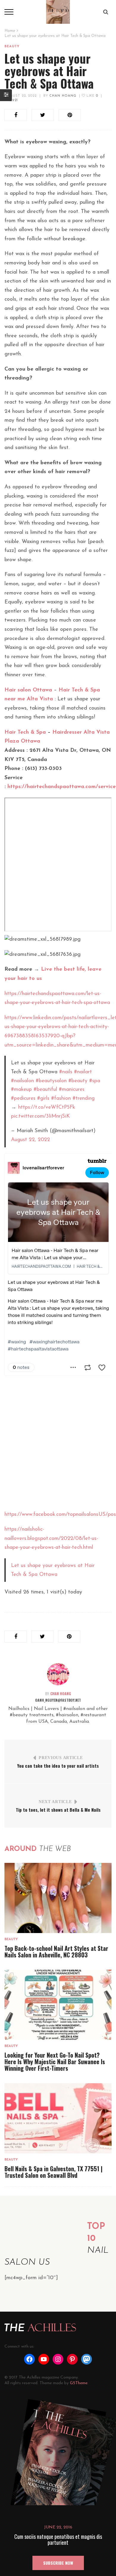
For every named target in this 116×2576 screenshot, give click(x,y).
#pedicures (23, 1098)
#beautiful (45, 1089)
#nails (66, 1072)
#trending (84, 1098)
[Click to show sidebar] (6, 95)
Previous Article (61, 1758)
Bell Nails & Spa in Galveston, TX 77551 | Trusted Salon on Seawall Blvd (54, 2172)
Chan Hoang (63, 96)
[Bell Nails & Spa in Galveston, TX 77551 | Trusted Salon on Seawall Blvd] (58, 2118)
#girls (43, 1098)
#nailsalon (22, 1081)
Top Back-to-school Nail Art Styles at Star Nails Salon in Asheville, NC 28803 (56, 1951)
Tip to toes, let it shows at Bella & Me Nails (58, 1810)
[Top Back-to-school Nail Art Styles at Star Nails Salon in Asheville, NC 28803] (58, 1898)
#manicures (72, 1089)
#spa (95, 1081)
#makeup (21, 1089)
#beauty (78, 1081)
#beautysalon (51, 1081)
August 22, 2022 (21, 96)
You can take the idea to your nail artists (58, 1766)
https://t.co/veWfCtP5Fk (47, 1107)
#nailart (83, 1072)
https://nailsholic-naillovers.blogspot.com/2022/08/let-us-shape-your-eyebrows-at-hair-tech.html (51, 1539)
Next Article (55, 1802)
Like (92, 96)
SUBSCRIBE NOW (58, 2563)
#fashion (61, 1098)
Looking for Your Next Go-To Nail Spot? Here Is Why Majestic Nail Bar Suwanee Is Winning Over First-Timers (55, 2062)
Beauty (12, 47)
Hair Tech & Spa (25, 732)
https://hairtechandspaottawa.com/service (62, 787)
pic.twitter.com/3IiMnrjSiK (40, 1116)
